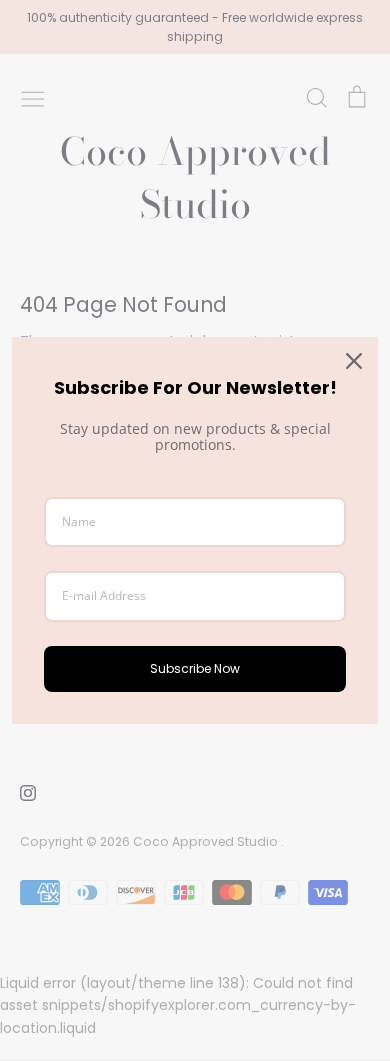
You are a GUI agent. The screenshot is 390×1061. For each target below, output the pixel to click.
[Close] (354, 361)
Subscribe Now (195, 668)
